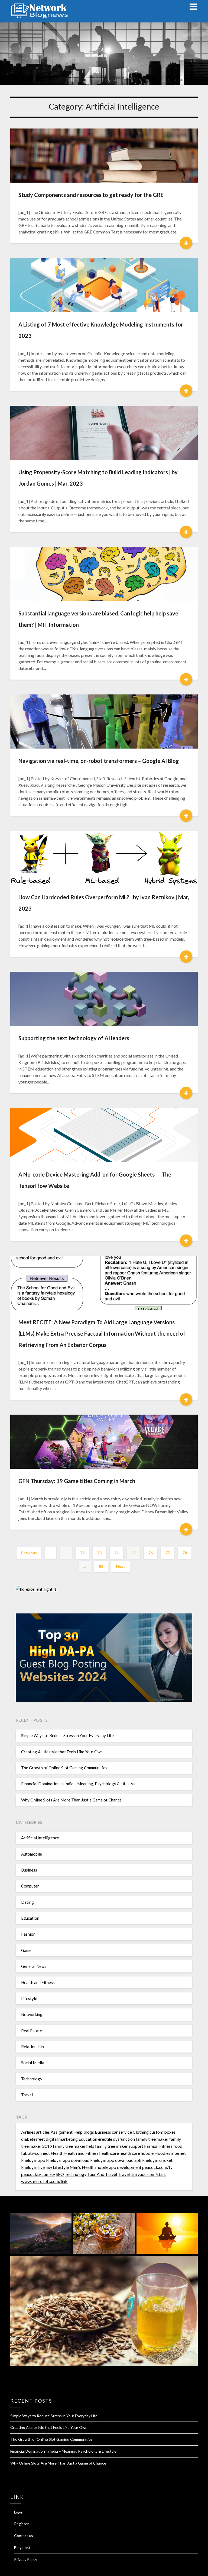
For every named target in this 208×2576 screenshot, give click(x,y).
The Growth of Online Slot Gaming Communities (64, 1768)
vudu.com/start (152, 2174)
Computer (30, 1886)
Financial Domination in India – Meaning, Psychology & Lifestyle (79, 1784)
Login (19, 2512)
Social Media (33, 2063)
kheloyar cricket (157, 2160)
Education (30, 1918)
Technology (32, 2079)
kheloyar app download (68, 2160)
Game (26, 1950)
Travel (27, 2095)
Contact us (24, 2536)
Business (29, 1870)
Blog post (22, 2547)
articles (43, 2132)
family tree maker (152, 2139)
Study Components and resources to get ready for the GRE (91, 195)
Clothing (141, 2132)
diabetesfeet (33, 2139)
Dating (27, 1902)
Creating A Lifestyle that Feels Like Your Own (62, 1752)
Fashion (28, 1934)
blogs (89, 2132)
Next (121, 1566)
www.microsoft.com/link (44, 2181)
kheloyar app (33, 2160)
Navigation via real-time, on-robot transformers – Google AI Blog (99, 761)
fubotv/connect (35, 2153)
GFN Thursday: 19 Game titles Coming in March (77, 1481)
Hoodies (162, 2153)
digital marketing (62, 2139)
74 (116, 1553)
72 (82, 1553)
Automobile (32, 1854)
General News (34, 1966)
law (49, 2167)
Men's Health (82, 2167)
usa (134, 2174)
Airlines (28, 2132)
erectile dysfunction (116, 2139)
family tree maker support (119, 2146)
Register (21, 2524)
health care (130, 2153)
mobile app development (118, 2167)
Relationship (32, 2047)
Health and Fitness (38, 1982)
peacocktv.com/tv (38, 2174)
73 (99, 1553)
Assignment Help (67, 2132)
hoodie (147, 2153)
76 (151, 1553)
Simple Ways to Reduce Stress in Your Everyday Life (67, 1735)
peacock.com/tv (157, 2167)
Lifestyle (29, 1998)
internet (178, 2153)
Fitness (166, 2146)
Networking (32, 2014)
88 (101, 1566)
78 (185, 1553)
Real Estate (32, 2031)
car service (122, 2132)
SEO (60, 2174)
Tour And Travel (102, 2174)
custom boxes (162, 2132)
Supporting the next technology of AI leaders (74, 1038)
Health (57, 2153)
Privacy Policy (26, 2559)
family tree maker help (74, 2146)
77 (168, 1553)
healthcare (109, 2153)
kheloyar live (33, 2167)
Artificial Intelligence (40, 1838)
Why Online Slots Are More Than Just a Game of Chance (71, 1800)
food (178, 2146)
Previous (29, 1553)
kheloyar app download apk (116, 2160)
